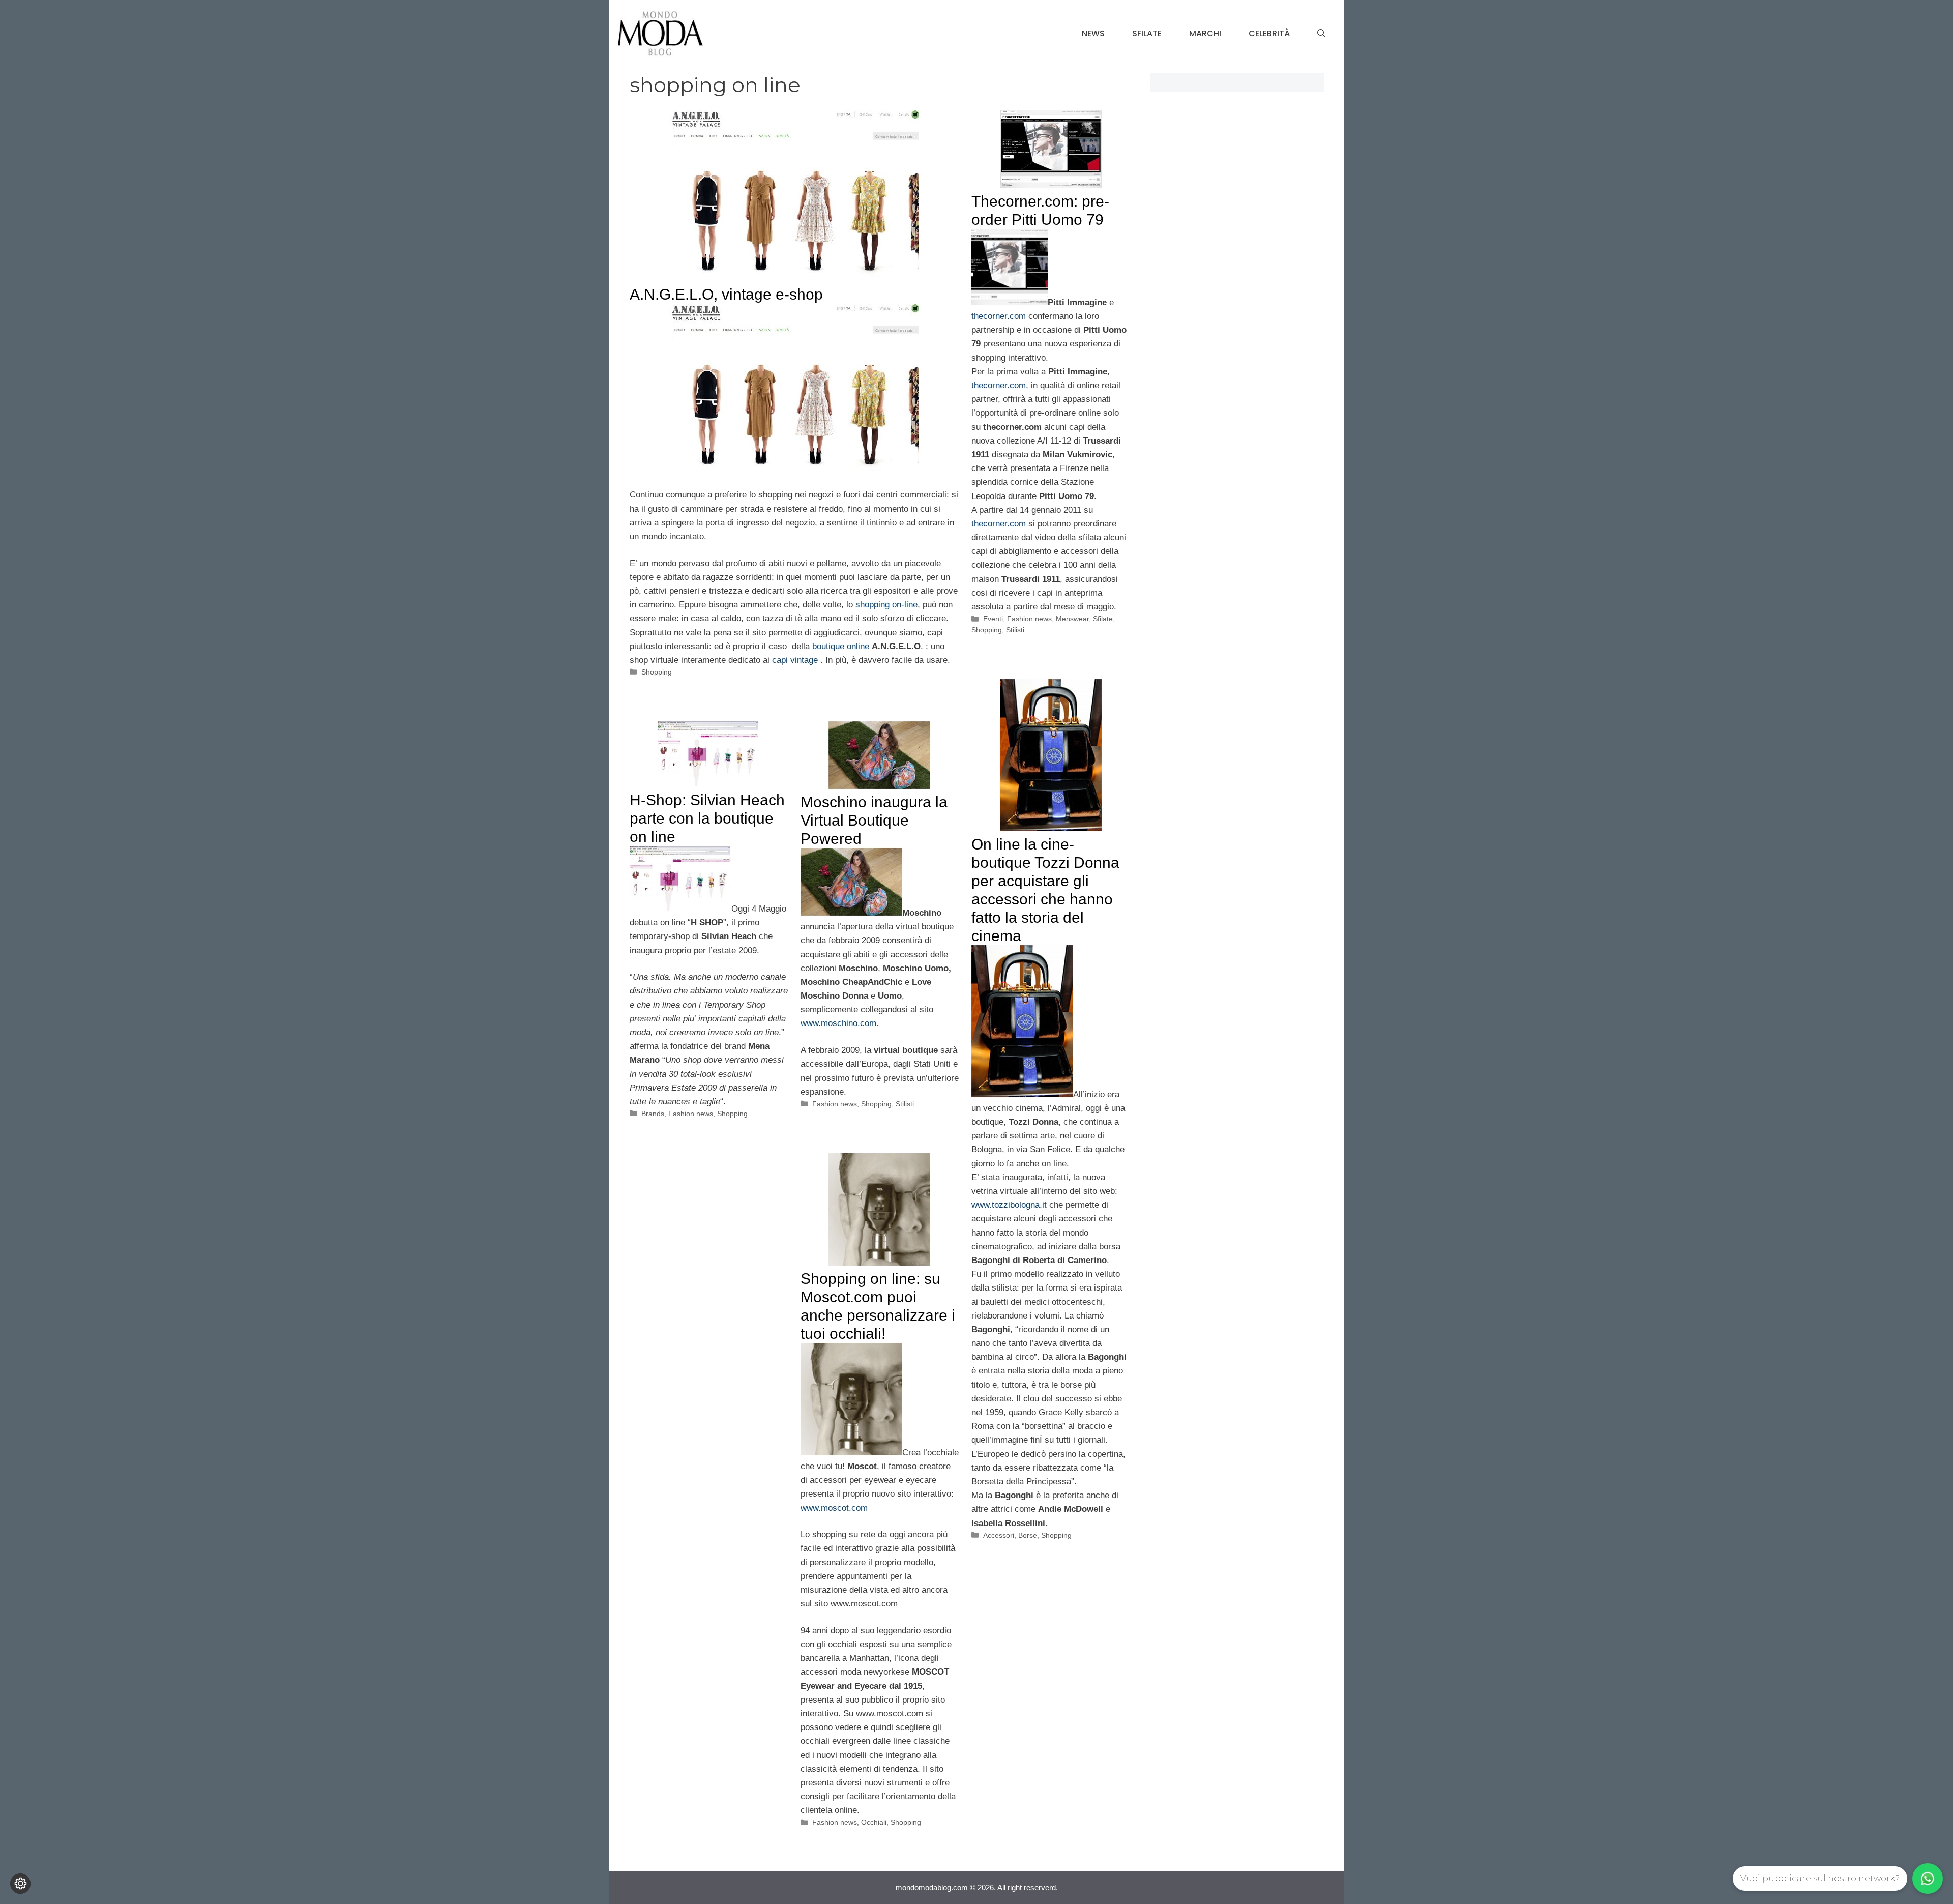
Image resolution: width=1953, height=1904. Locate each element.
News (1093, 33)
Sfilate (1147, 33)
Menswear (1072, 619)
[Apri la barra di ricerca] (1321, 34)
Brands (653, 1114)
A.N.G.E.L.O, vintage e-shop (726, 294)
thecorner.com (999, 316)
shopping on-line (886, 605)
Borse (1028, 1535)
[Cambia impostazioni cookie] (20, 1884)
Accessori (999, 1535)
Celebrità (1269, 33)
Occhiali (874, 1822)
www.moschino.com (838, 1023)
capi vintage (795, 660)
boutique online (842, 646)
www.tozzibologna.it (1009, 1205)
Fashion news (1029, 619)
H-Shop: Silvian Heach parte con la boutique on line (707, 818)
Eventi (993, 619)
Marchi (1205, 33)
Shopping (657, 672)
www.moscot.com (834, 1508)
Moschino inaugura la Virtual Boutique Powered (874, 820)
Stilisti (1015, 630)
